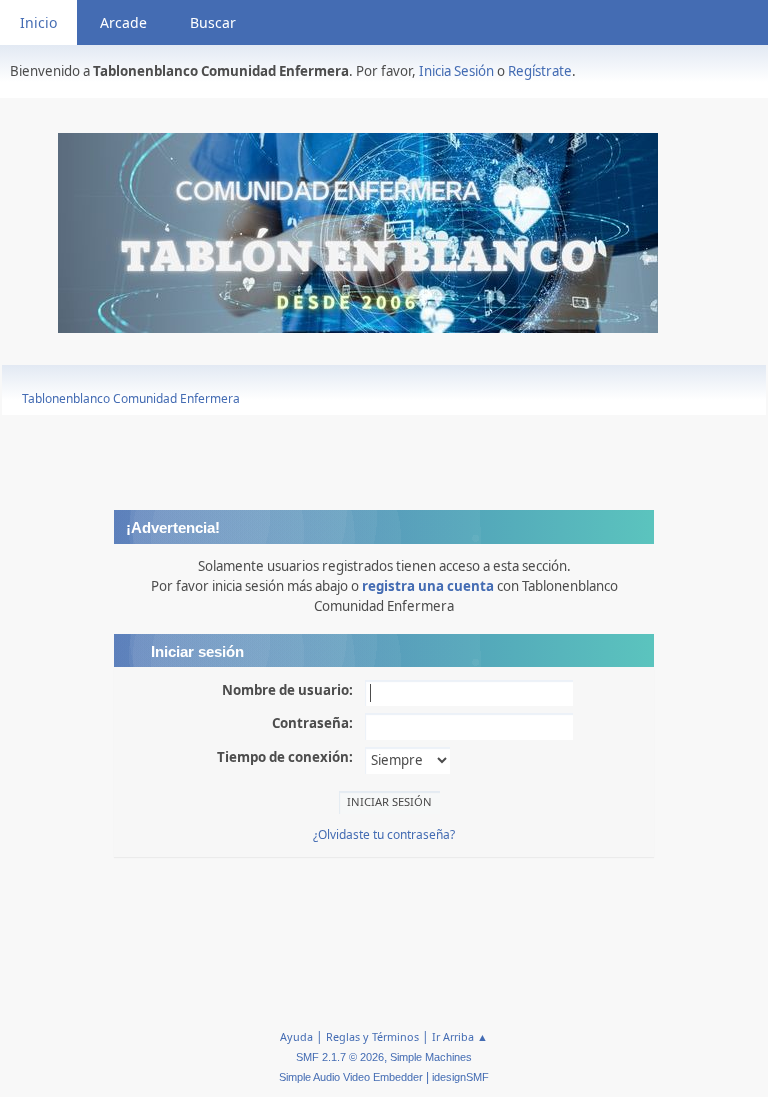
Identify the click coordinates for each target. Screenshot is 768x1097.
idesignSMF (460, 1077)
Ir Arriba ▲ (460, 1036)
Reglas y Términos (372, 1036)
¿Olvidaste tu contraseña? (384, 834)
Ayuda (296, 1036)
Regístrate (540, 71)
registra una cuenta (428, 586)
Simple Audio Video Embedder (351, 1077)
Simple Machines (431, 1057)
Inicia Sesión (456, 71)
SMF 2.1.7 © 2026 (340, 1057)
